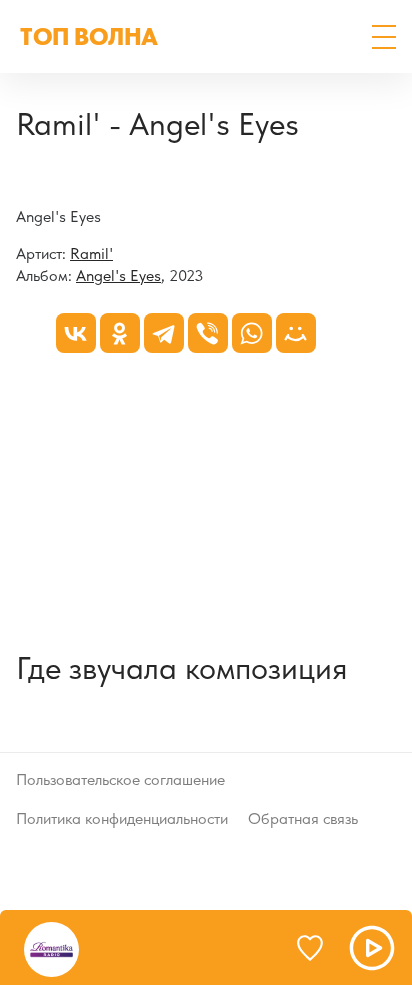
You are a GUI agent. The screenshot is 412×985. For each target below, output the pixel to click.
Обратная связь (303, 818)
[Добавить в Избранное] (319, 948)
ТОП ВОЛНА (89, 36)
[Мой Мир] (296, 333)
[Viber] (208, 333)
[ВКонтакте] (76, 333)
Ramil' (91, 253)
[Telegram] (164, 333)
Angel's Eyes (118, 275)
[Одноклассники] (120, 333)
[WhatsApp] (252, 333)
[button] (384, 37)
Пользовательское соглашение (120, 779)
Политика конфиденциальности (122, 818)
